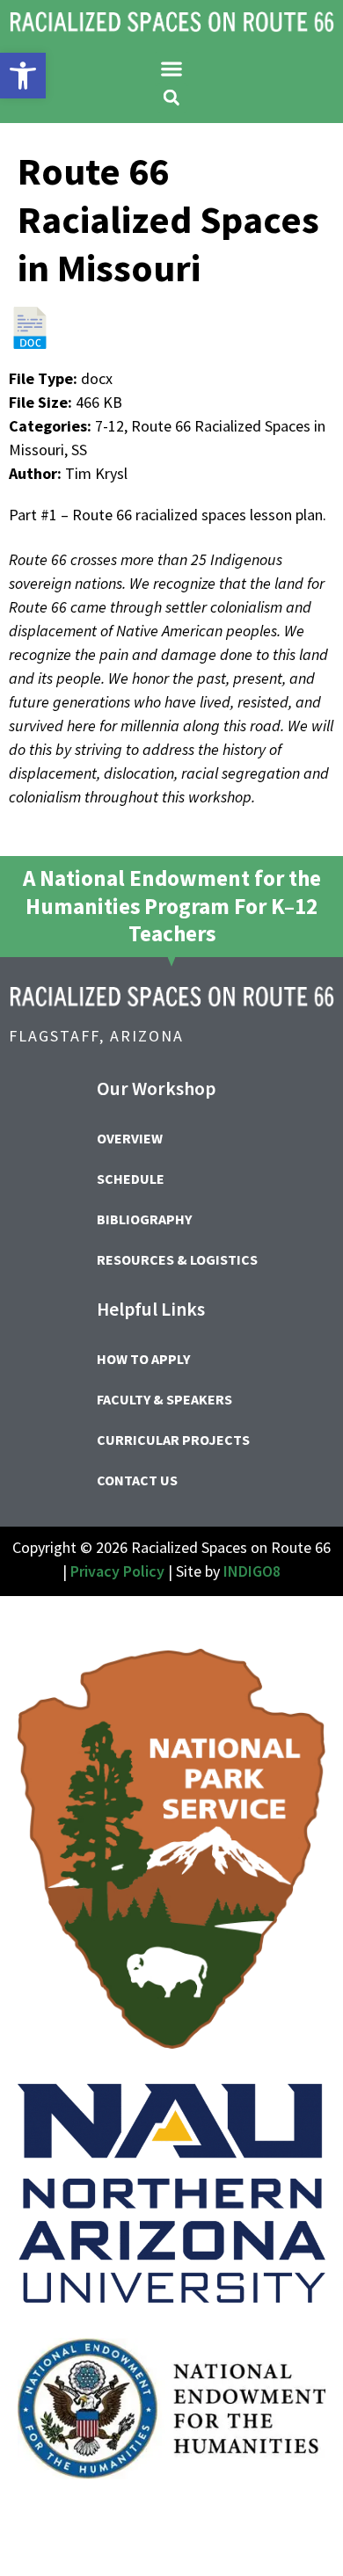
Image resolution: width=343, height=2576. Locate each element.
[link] (23, 76)
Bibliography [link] (144, 1219)
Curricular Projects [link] (173, 1440)
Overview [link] (130, 1138)
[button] (172, 69)
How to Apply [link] (143, 1359)
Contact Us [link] (137, 1480)
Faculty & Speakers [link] (164, 1399)
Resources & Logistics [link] (177, 1259)
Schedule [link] (131, 1179)
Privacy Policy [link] (117, 1571)
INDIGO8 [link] (252, 1571)
